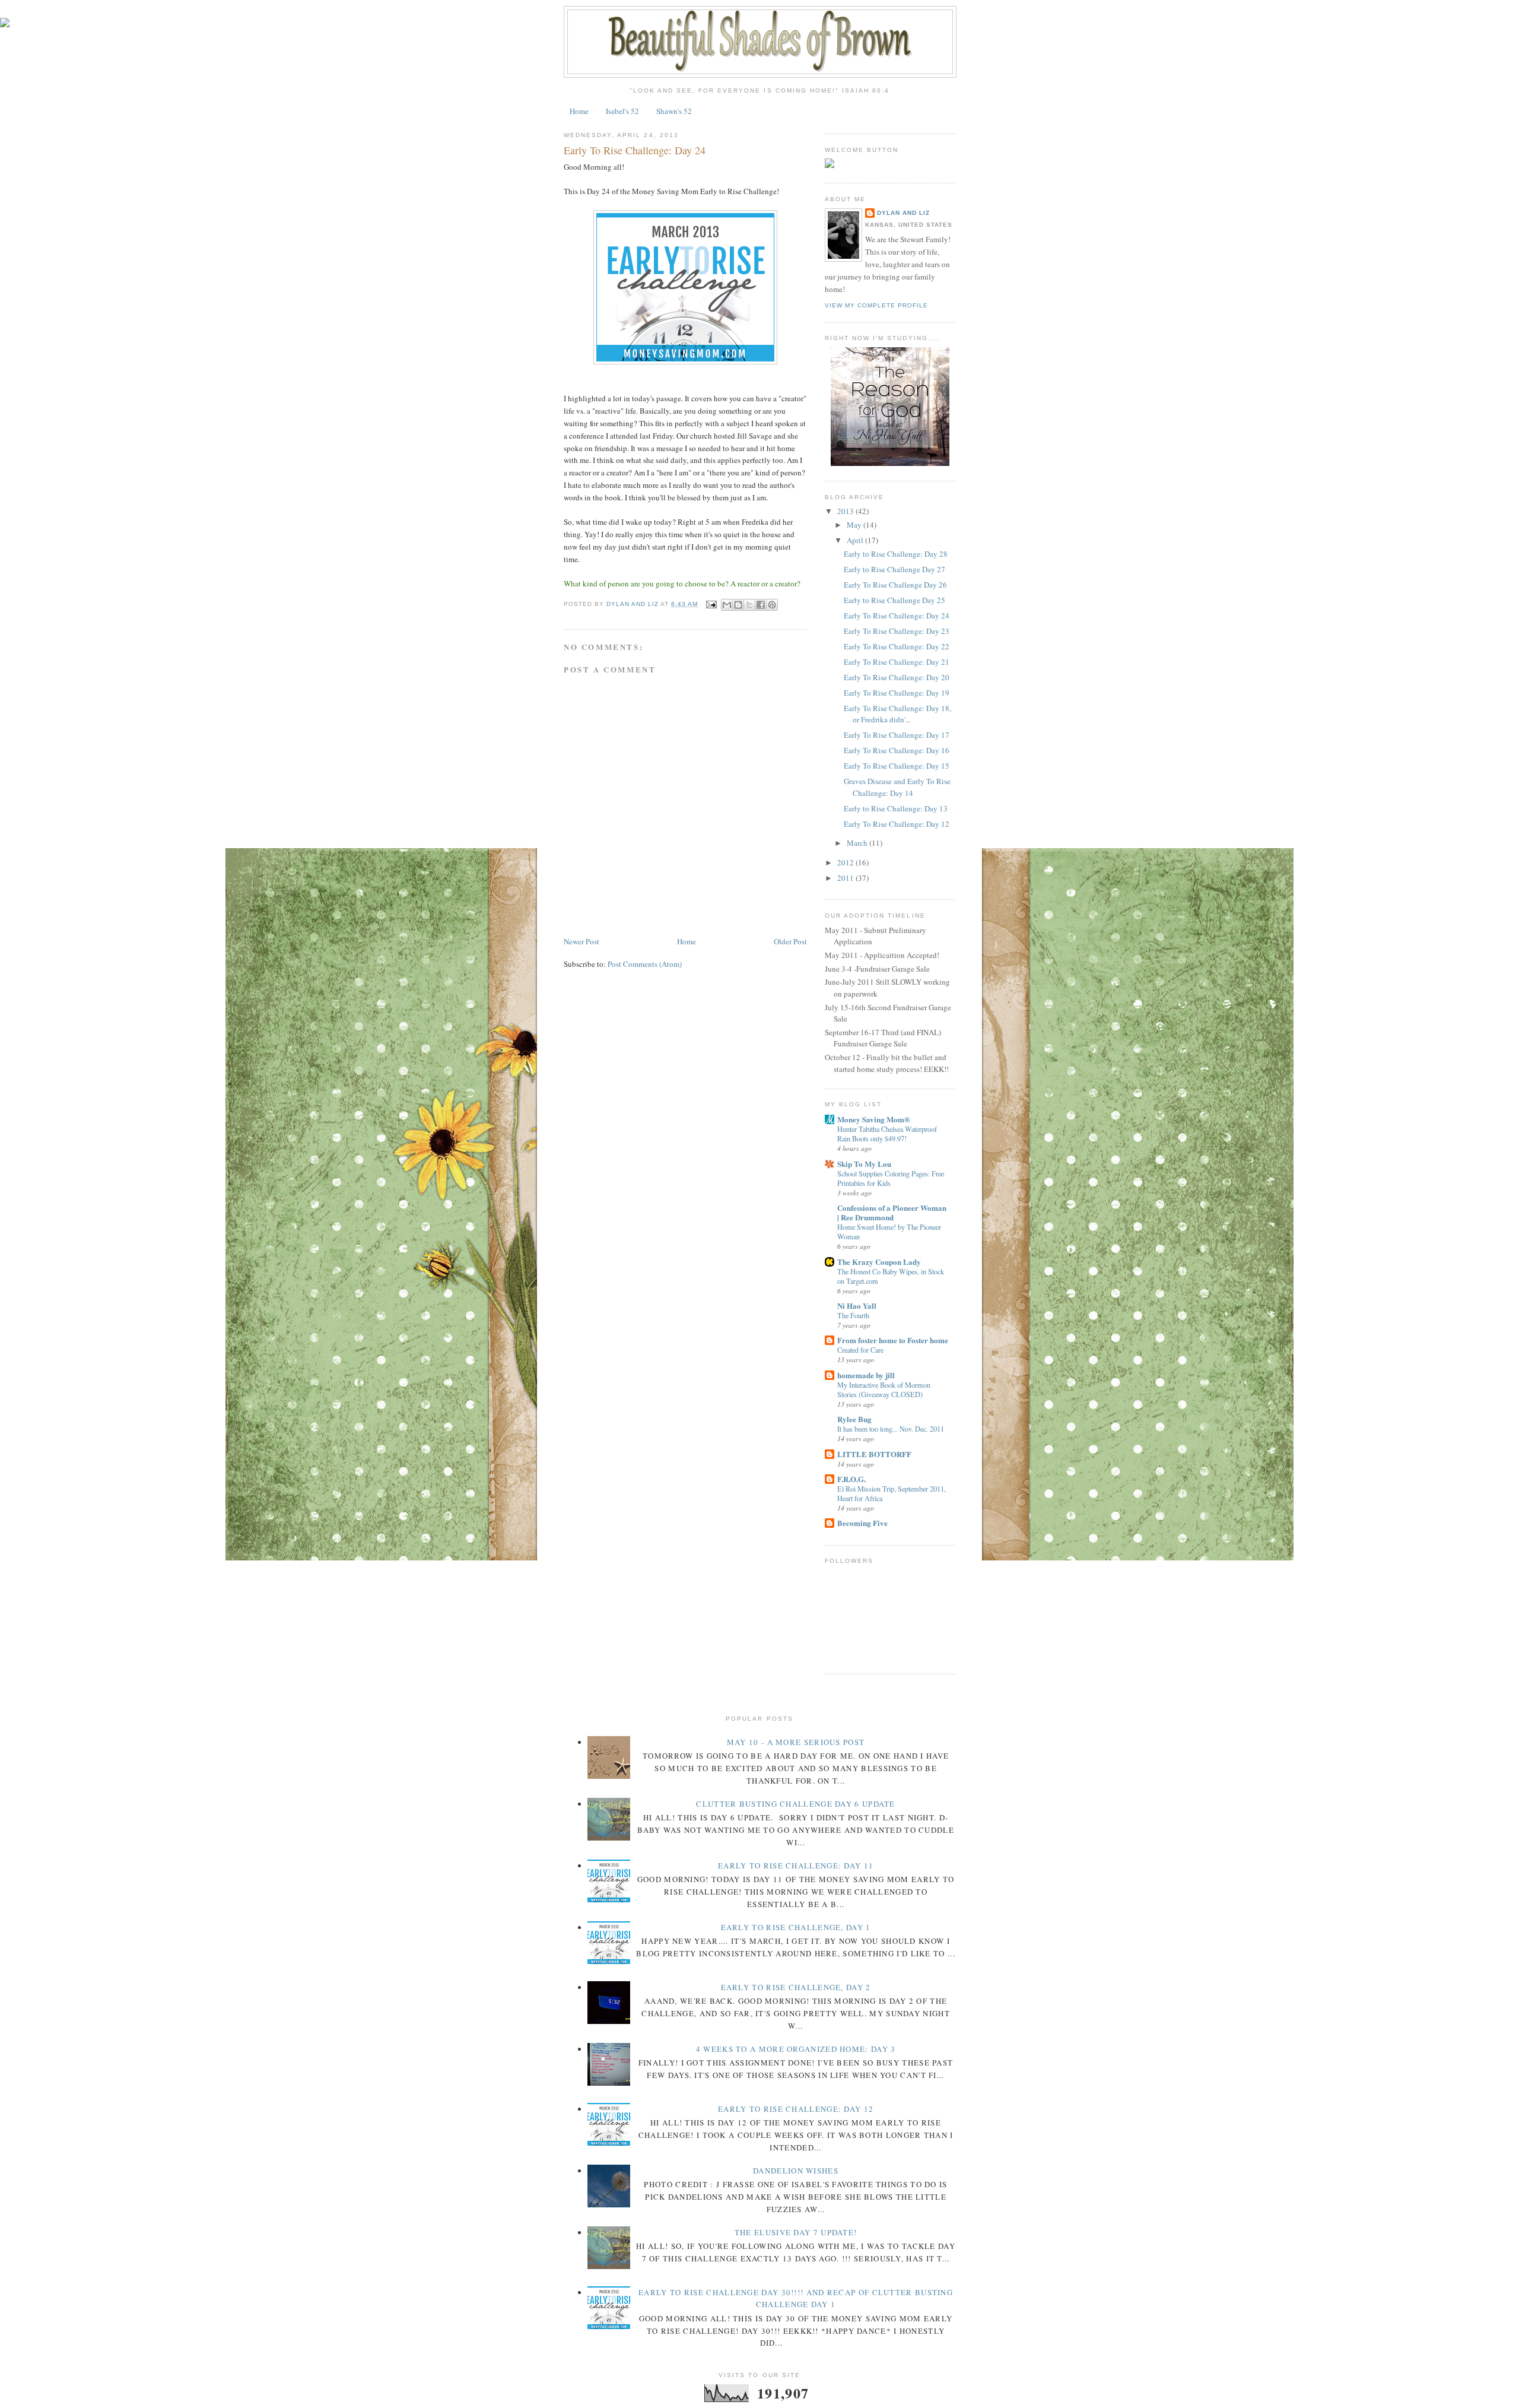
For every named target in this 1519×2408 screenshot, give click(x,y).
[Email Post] (711, 604)
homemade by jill (866, 1375)
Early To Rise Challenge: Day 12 (897, 824)
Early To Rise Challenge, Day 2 (796, 1987)
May (855, 525)
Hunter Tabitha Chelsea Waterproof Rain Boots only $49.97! (887, 1134)
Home (579, 111)
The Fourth (853, 1315)
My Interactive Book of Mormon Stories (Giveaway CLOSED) (884, 1389)
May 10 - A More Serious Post (796, 1742)
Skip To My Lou (864, 1164)
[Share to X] (749, 605)
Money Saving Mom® (874, 1119)
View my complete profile (876, 305)
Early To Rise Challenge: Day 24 (897, 616)
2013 (846, 511)
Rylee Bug (854, 1419)
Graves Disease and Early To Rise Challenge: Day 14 (897, 787)
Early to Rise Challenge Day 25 (894, 600)
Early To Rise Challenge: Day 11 (796, 1866)
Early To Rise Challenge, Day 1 (796, 1927)
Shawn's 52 (674, 111)
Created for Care (860, 1350)
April (856, 540)
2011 (846, 878)
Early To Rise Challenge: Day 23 (897, 631)
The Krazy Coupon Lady (879, 1262)
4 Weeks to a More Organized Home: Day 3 (796, 2049)
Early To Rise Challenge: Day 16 (897, 750)
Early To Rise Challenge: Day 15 (897, 766)
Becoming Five (862, 1523)
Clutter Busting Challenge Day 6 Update (795, 1804)
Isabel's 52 (622, 111)
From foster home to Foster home (893, 1340)
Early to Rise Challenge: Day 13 (896, 808)
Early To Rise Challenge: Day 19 (897, 693)
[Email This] (727, 605)
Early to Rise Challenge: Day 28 (896, 554)
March (858, 843)
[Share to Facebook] (761, 605)
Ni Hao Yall (857, 1305)
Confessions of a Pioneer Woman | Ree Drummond (892, 1212)
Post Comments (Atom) (645, 964)
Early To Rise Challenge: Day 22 (897, 646)
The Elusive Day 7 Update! (796, 2232)
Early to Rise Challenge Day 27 (894, 569)
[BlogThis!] (738, 605)
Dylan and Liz (903, 213)
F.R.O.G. (851, 1479)
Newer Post (581, 941)
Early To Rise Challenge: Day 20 (897, 677)
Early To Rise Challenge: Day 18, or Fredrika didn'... (897, 714)
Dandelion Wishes (796, 2171)
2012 (846, 862)
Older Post (790, 941)
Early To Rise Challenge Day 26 (895, 585)
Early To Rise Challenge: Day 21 (897, 662)
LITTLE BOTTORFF (874, 1454)
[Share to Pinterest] (772, 605)
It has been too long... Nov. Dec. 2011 (891, 1429)
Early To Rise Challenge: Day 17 (897, 735)
